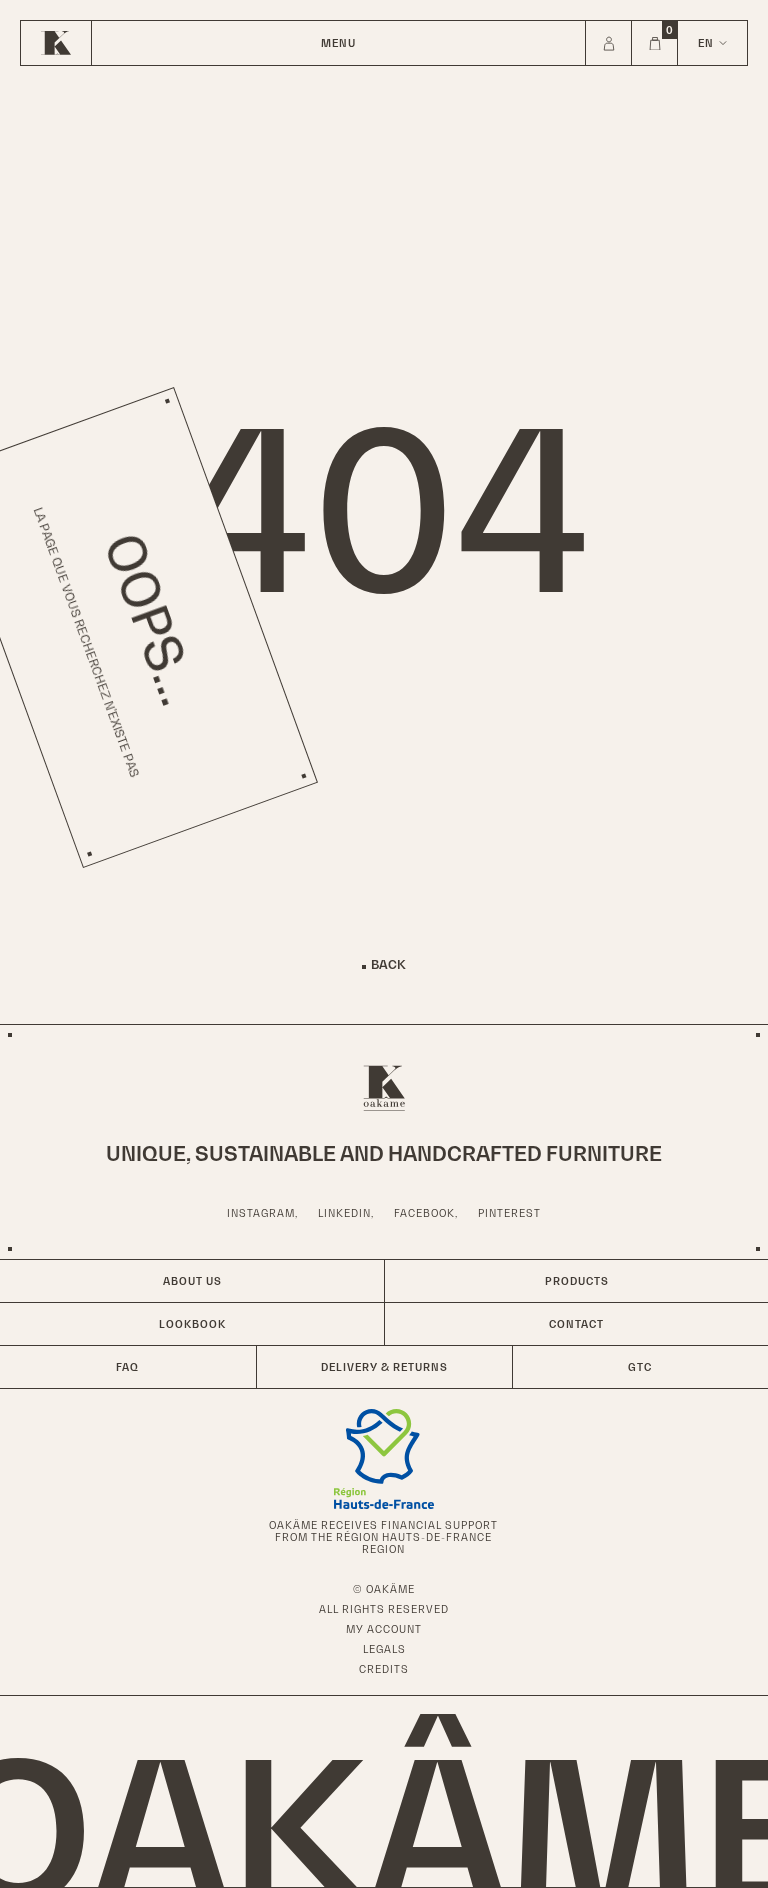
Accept (89, 1827)
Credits (384, 1669)
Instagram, (262, 1213)
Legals (384, 1649)
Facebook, (426, 1213)
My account (384, 1629)
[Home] (56, 43)
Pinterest (509, 1213)
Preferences (219, 1827)
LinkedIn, (346, 1213)
